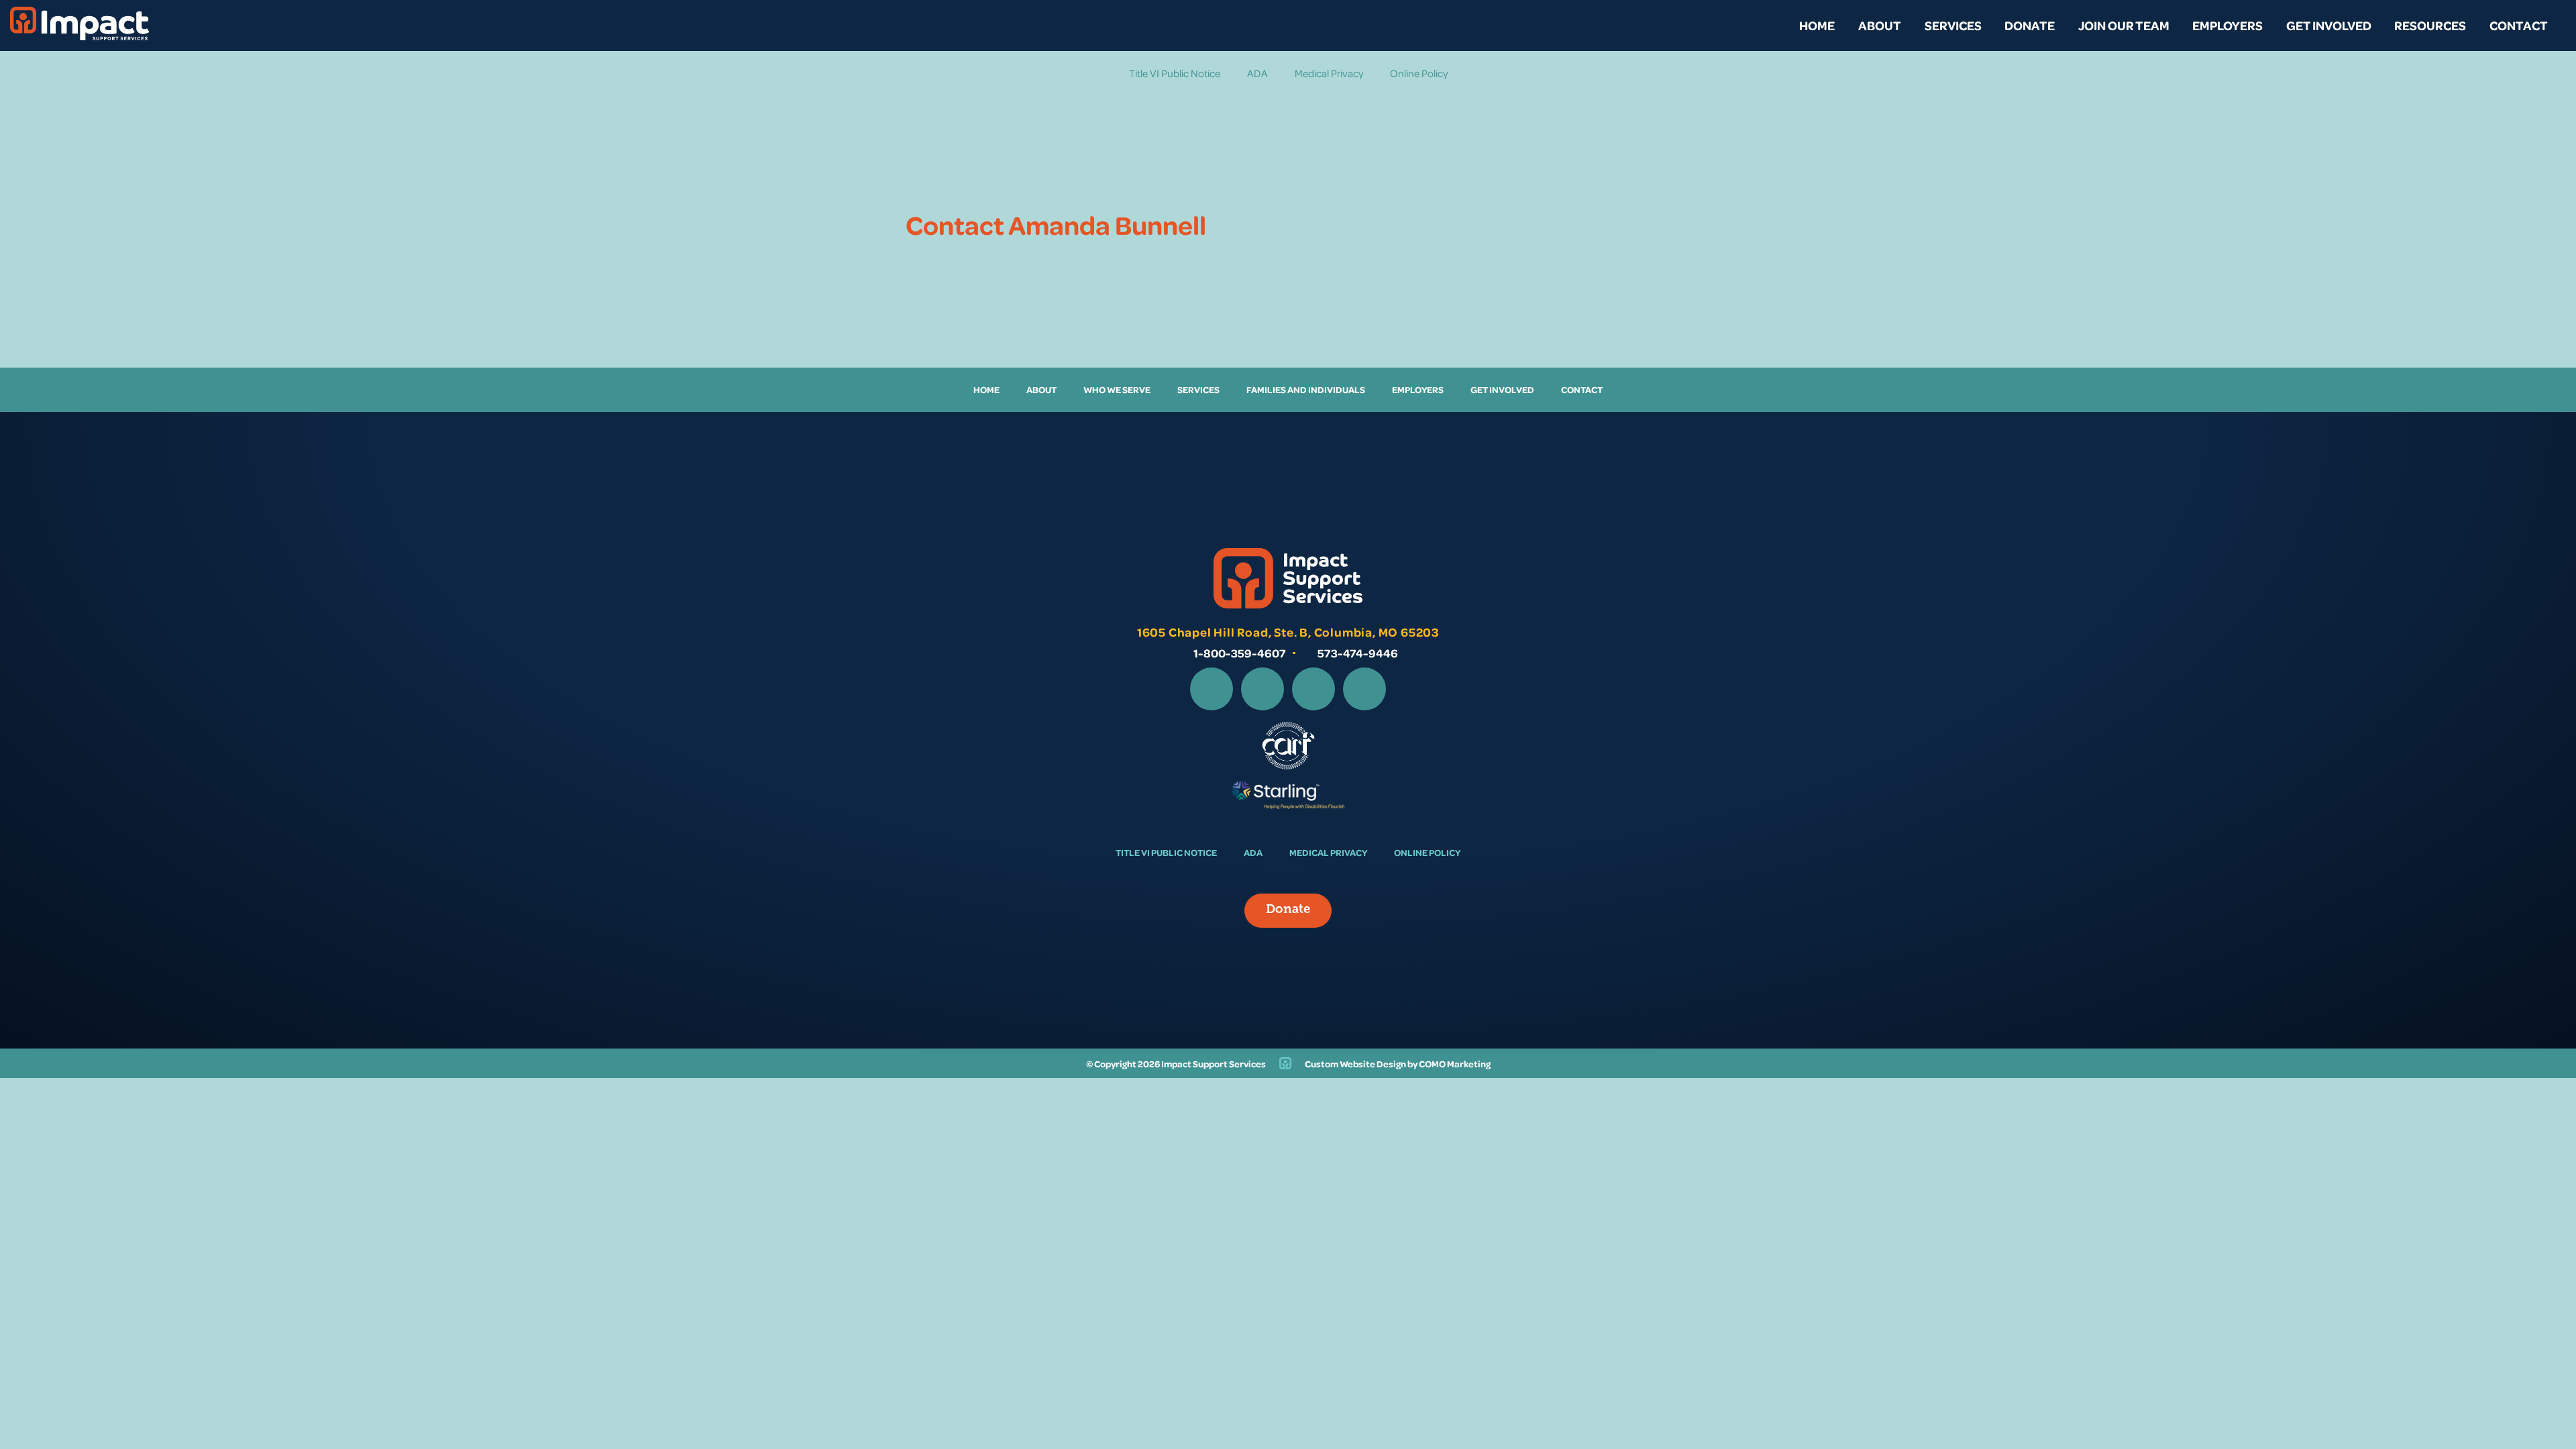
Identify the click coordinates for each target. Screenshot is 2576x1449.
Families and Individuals (1306, 389)
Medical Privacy (1329, 73)
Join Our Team (2124, 25)
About (1880, 25)
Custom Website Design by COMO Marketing (1398, 1064)
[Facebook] (1212, 689)
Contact (2519, 25)
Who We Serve (1117, 389)
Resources (2430, 25)
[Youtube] (1364, 689)
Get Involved (2329, 25)
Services (1953, 25)
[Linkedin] (1313, 689)
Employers (2228, 25)
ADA (1257, 73)
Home (1817, 25)
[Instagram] (1263, 689)
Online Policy (1419, 73)
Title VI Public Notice (1175, 73)
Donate (2030, 25)
